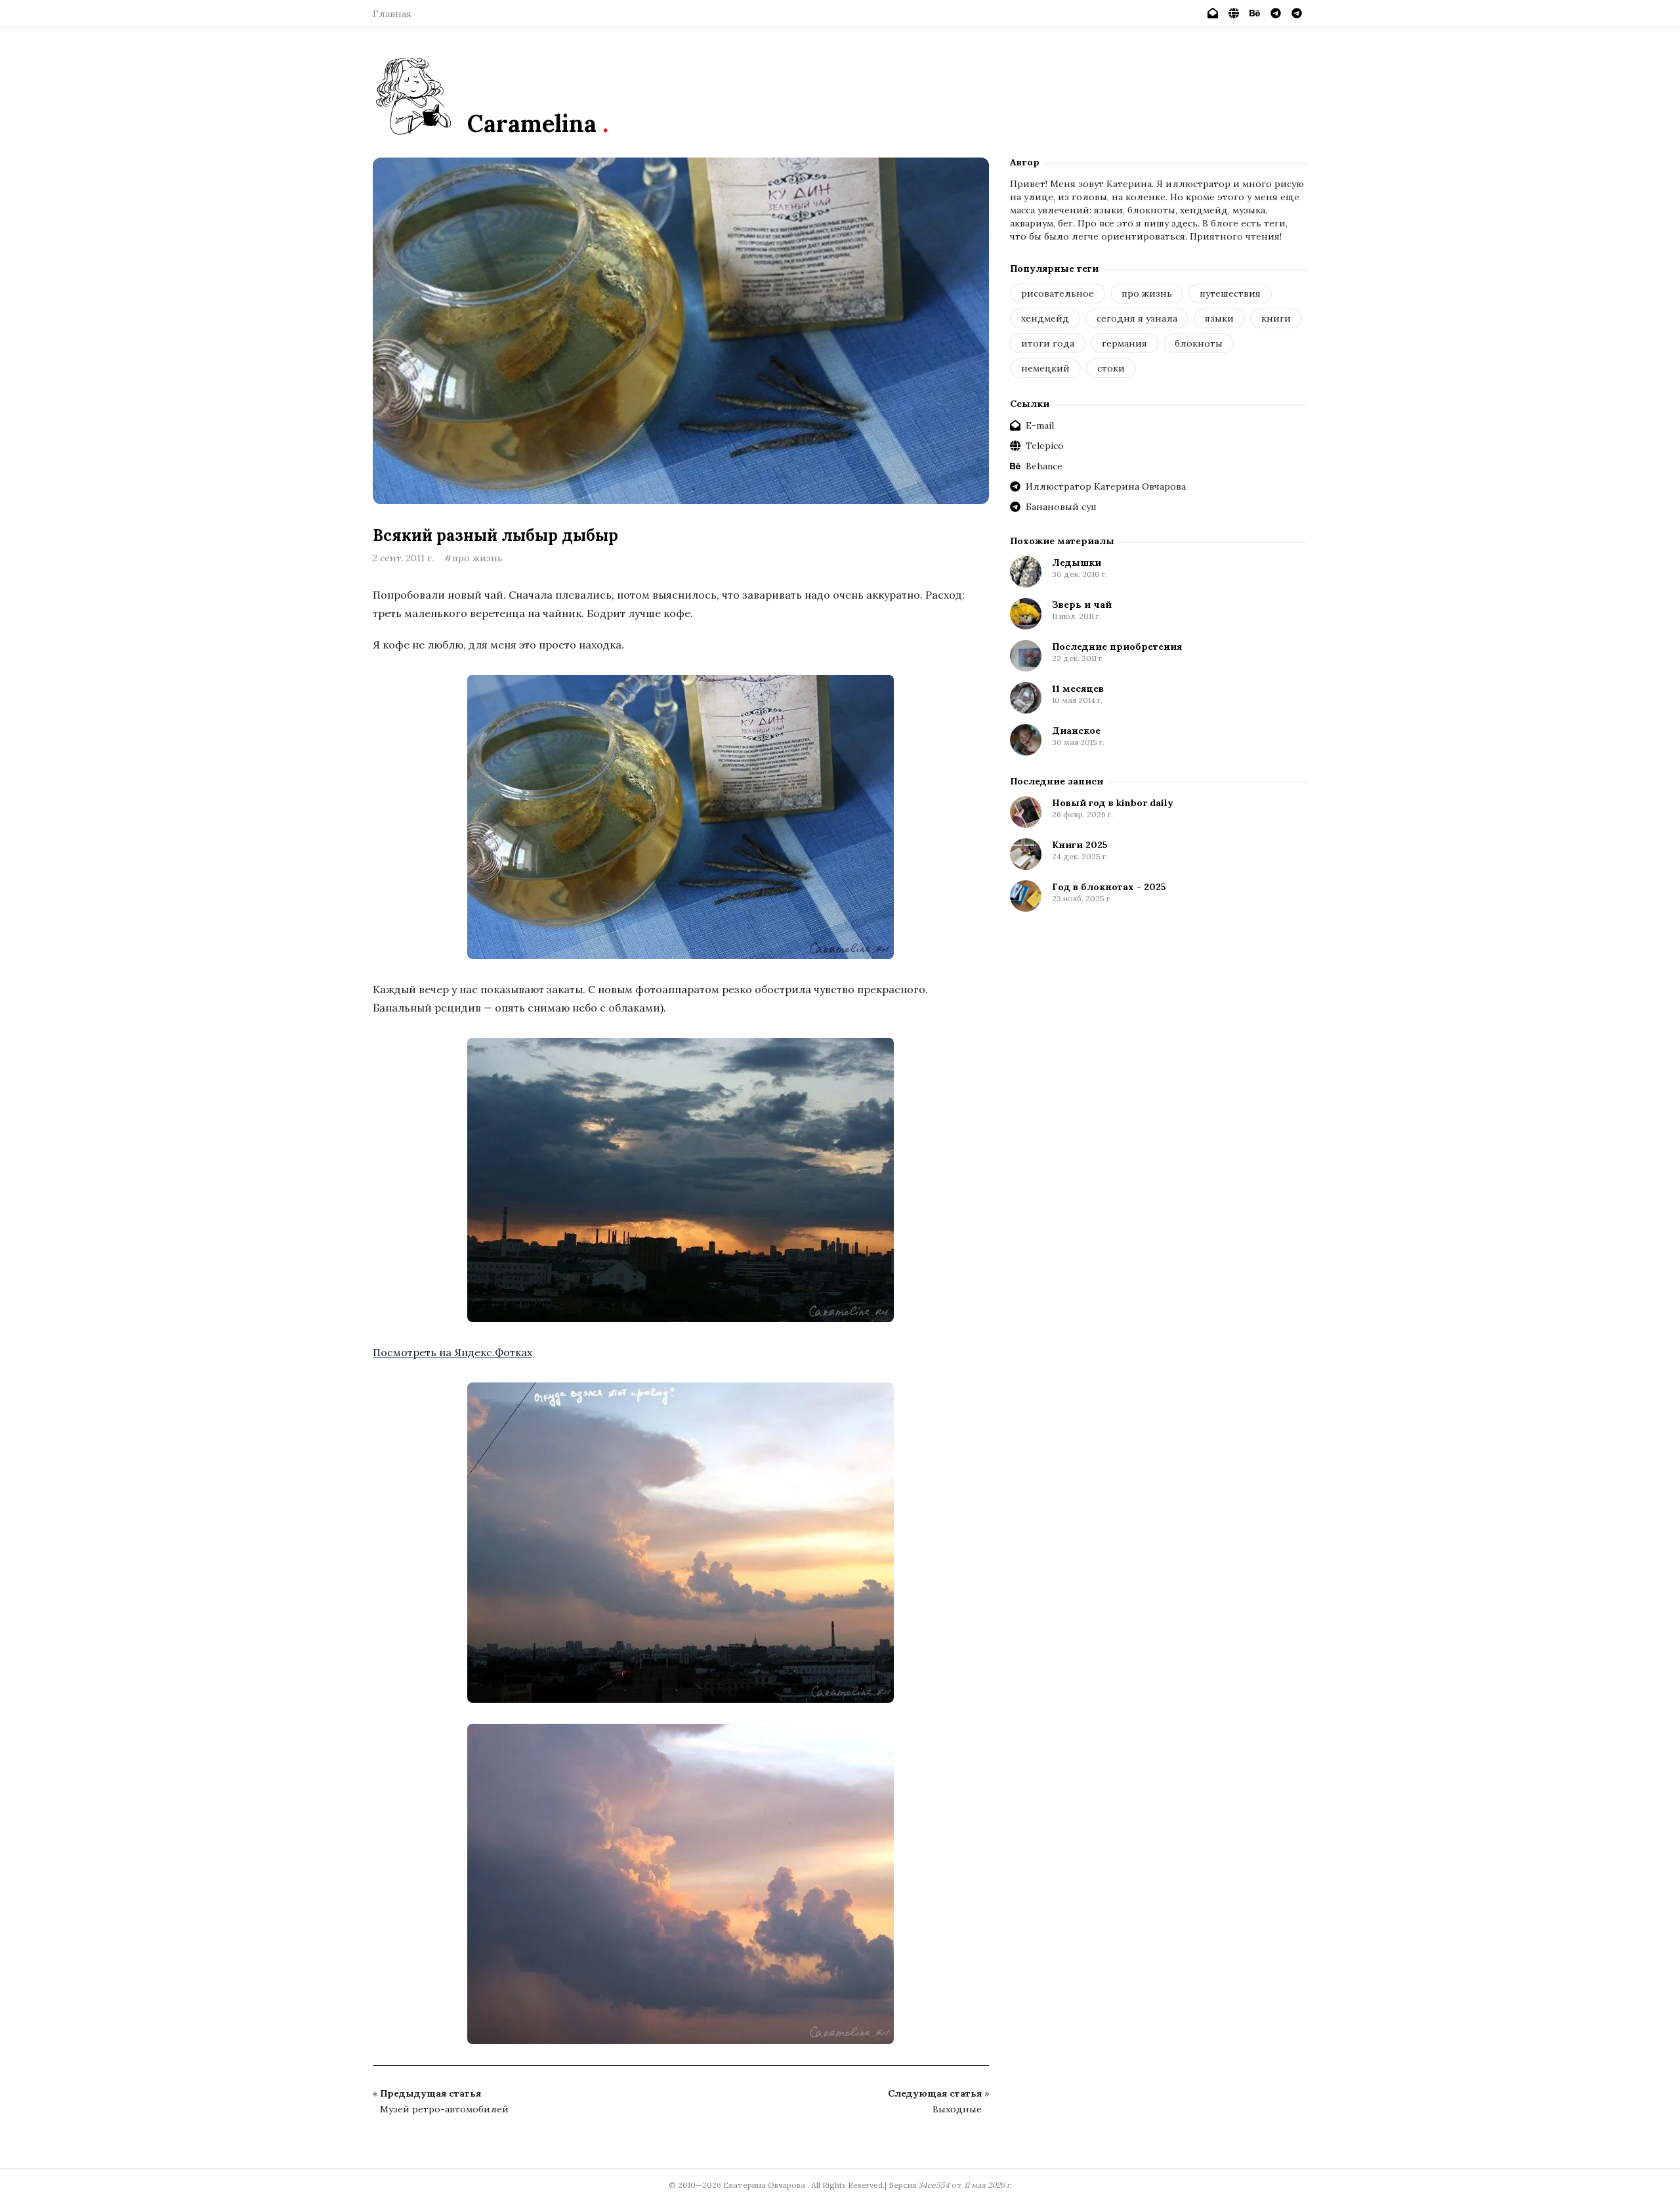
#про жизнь (473, 558)
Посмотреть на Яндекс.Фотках (452, 1352)
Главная (392, 14)
